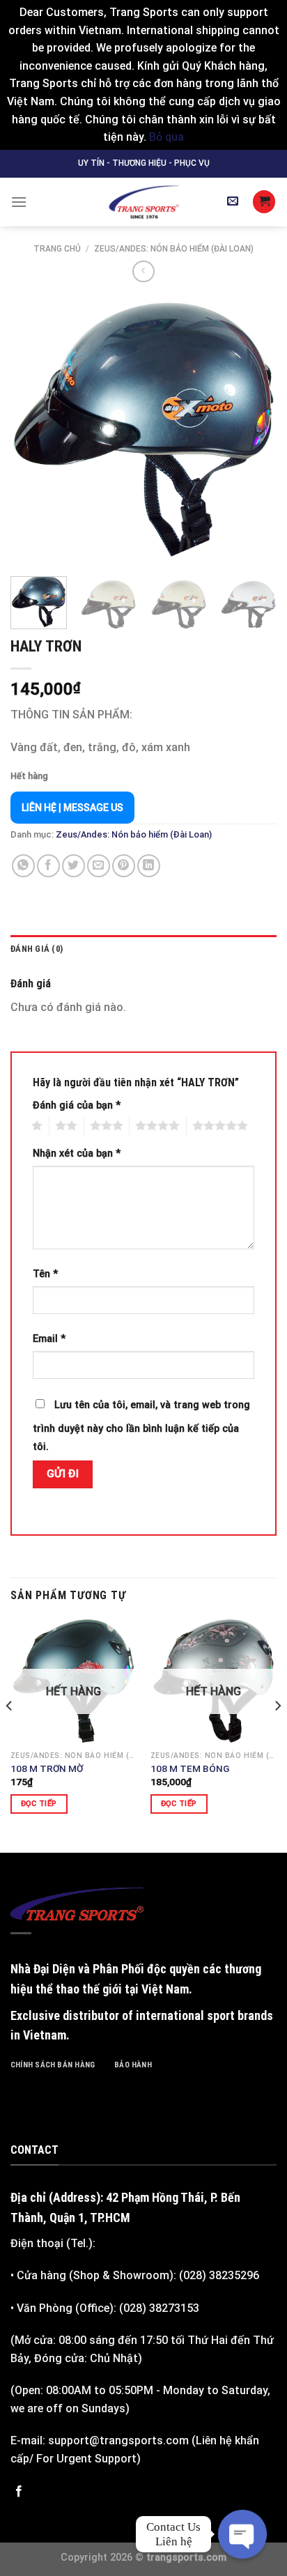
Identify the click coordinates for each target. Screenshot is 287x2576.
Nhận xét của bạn (77, 1154)
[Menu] (19, 202)
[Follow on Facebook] (19, 2492)
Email (49, 1339)
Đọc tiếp (39, 1804)
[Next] (254, 429)
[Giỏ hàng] (264, 202)
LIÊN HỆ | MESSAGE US (72, 808)
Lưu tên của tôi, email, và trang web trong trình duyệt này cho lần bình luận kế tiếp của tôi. (141, 1426)
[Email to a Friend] (99, 866)
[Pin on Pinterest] (124, 866)
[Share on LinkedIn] (149, 866)
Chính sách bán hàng (53, 2065)
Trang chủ (57, 249)
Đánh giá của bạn (77, 1105)
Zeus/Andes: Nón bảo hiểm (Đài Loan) (174, 249)
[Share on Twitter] (73, 866)
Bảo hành (133, 2065)
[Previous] (33, 429)
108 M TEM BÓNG (190, 1768)
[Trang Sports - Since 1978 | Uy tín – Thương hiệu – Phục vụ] (143, 202)
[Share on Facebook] (48, 866)
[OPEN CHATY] (242, 2534)
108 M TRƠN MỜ (47, 1768)
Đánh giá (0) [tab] (37, 949)
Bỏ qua (166, 137)
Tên (45, 1274)
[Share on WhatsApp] (23, 866)
